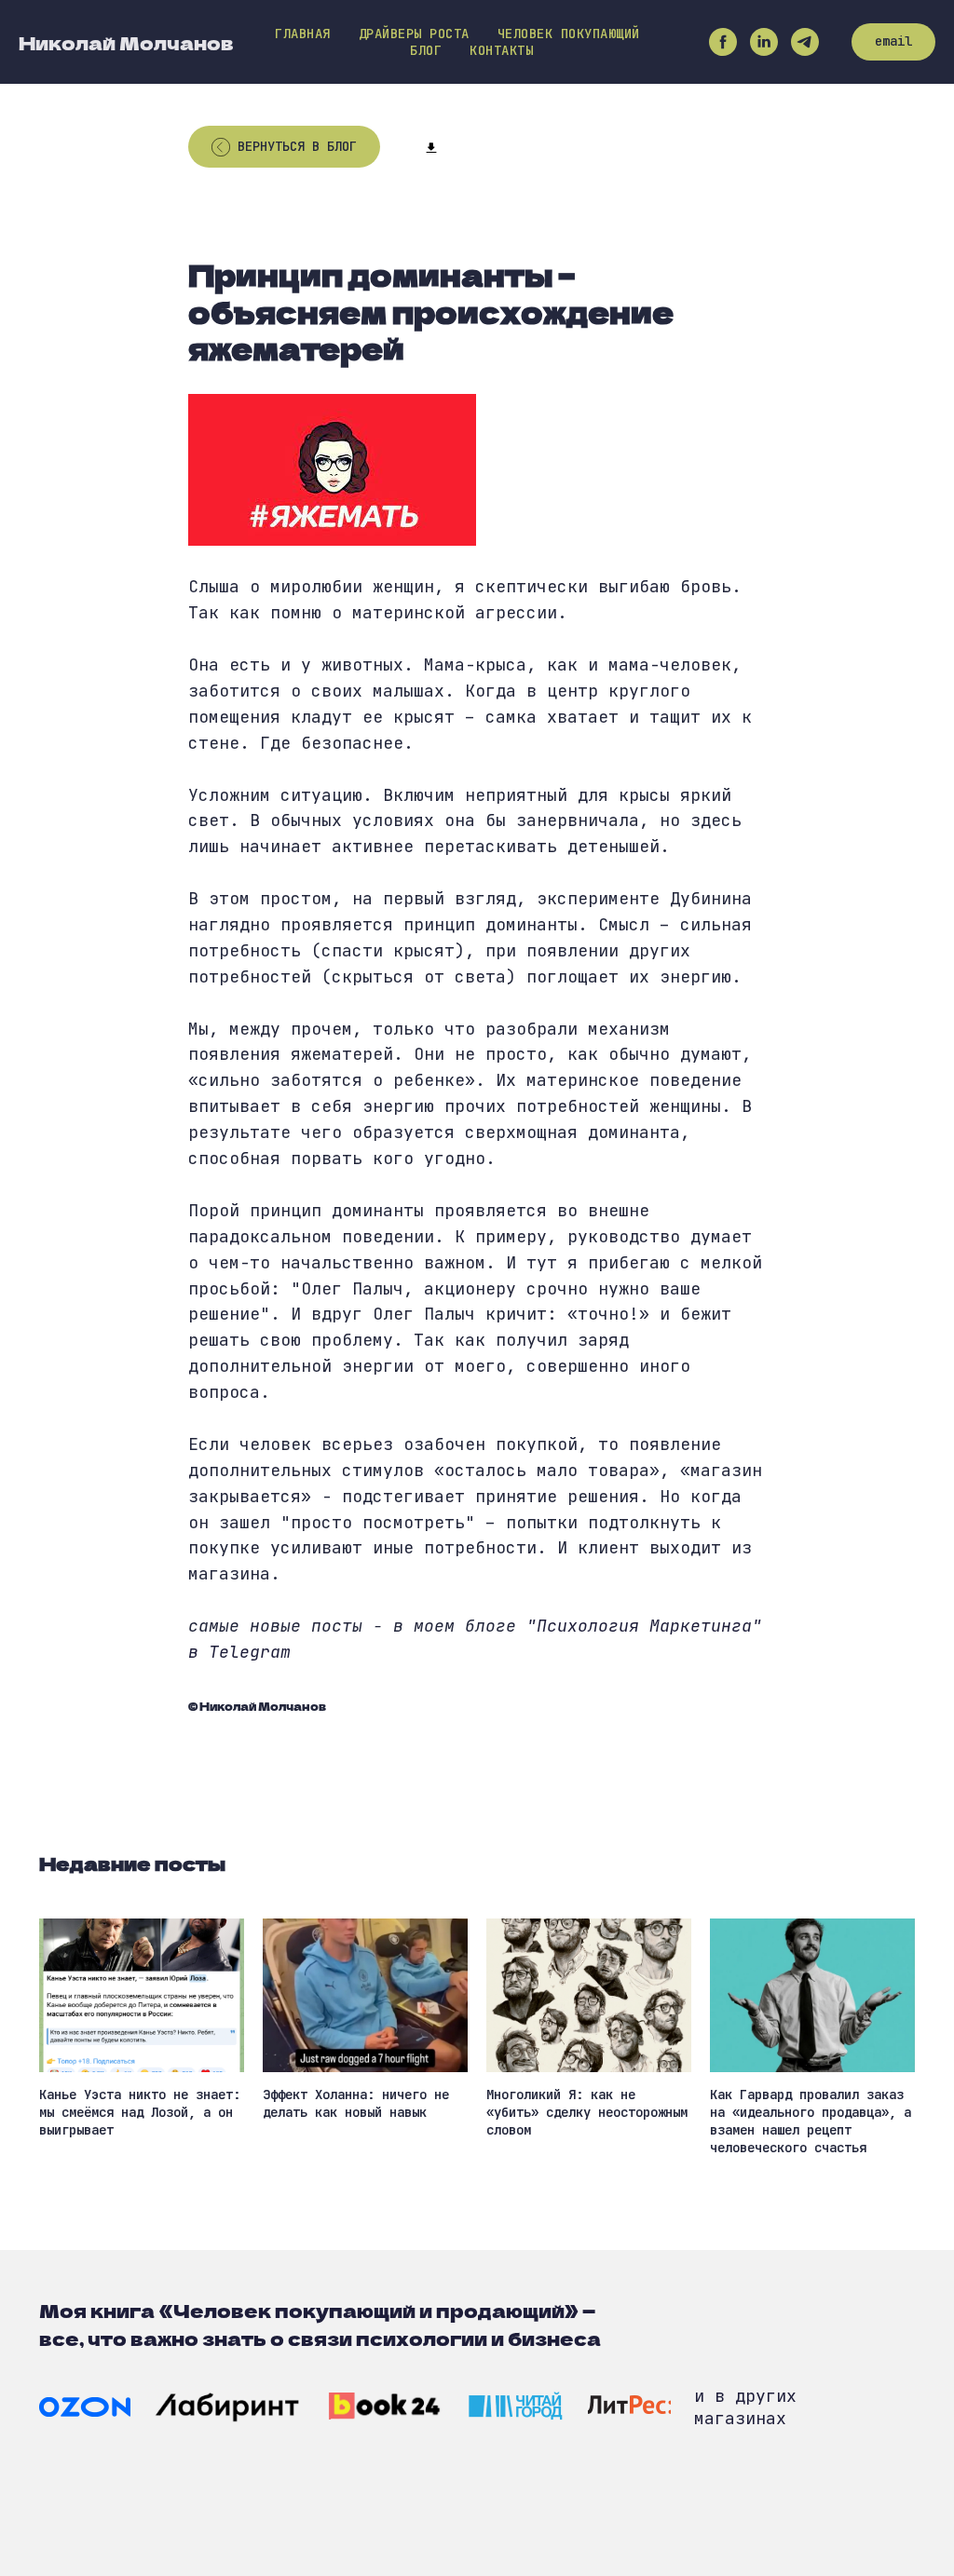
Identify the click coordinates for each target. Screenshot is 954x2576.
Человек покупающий (569, 34)
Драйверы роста (414, 34)
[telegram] (805, 42)
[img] (85, 2407)
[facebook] (723, 42)
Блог (426, 50)
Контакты (501, 50)
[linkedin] (764, 42)
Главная (303, 34)
